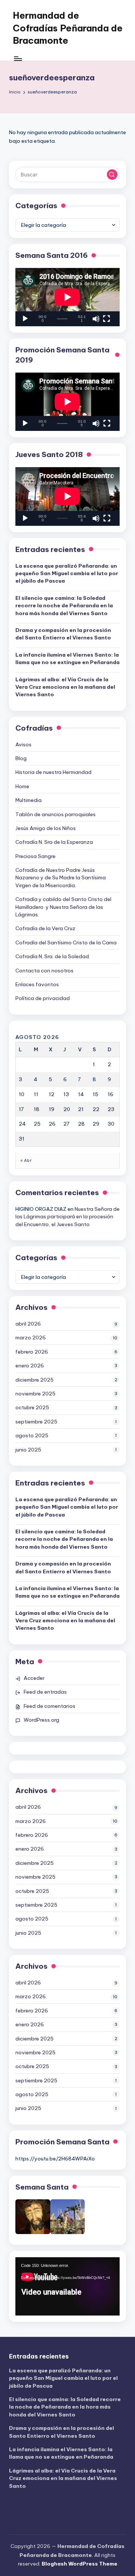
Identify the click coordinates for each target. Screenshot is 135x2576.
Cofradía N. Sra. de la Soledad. (53, 956)
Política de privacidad (43, 998)
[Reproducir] (25, 319)
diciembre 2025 (34, 1380)
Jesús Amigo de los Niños (46, 828)
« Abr (26, 1161)
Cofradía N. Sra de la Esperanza (54, 842)
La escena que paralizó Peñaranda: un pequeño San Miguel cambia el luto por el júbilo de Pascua (67, 573)
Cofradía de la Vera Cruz (45, 928)
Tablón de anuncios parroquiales (55, 814)
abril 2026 (28, 1324)
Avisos (23, 744)
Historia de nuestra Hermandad (53, 772)
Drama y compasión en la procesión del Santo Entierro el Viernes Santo (63, 634)
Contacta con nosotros (44, 971)
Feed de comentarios (49, 1706)
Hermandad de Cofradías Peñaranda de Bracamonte (68, 28)
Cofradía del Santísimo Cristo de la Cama (66, 943)
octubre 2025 (32, 1407)
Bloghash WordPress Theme (79, 2564)
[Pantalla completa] (106, 319)
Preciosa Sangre (35, 856)
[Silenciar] (96, 319)
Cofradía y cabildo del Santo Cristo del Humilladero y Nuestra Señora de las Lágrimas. (63, 907)
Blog (21, 758)
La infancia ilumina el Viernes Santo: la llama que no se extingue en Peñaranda (67, 658)
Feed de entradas (45, 1692)
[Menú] (18, 58)
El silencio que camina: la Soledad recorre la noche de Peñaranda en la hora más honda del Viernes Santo (64, 606)
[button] (112, 175)
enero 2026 (30, 1366)
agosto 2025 (32, 1435)
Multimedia (28, 800)
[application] (67, 297)
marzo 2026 (31, 1338)
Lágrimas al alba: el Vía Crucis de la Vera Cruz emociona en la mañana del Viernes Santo (65, 687)
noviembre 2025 (35, 1394)
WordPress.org (41, 1720)
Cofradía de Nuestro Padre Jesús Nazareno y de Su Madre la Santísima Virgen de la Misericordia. (61, 878)
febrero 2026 (32, 1352)
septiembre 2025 (36, 1422)
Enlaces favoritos (37, 984)
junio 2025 (28, 1450)
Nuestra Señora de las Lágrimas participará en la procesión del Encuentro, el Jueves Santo (67, 1217)
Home (22, 786)
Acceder (34, 1678)
